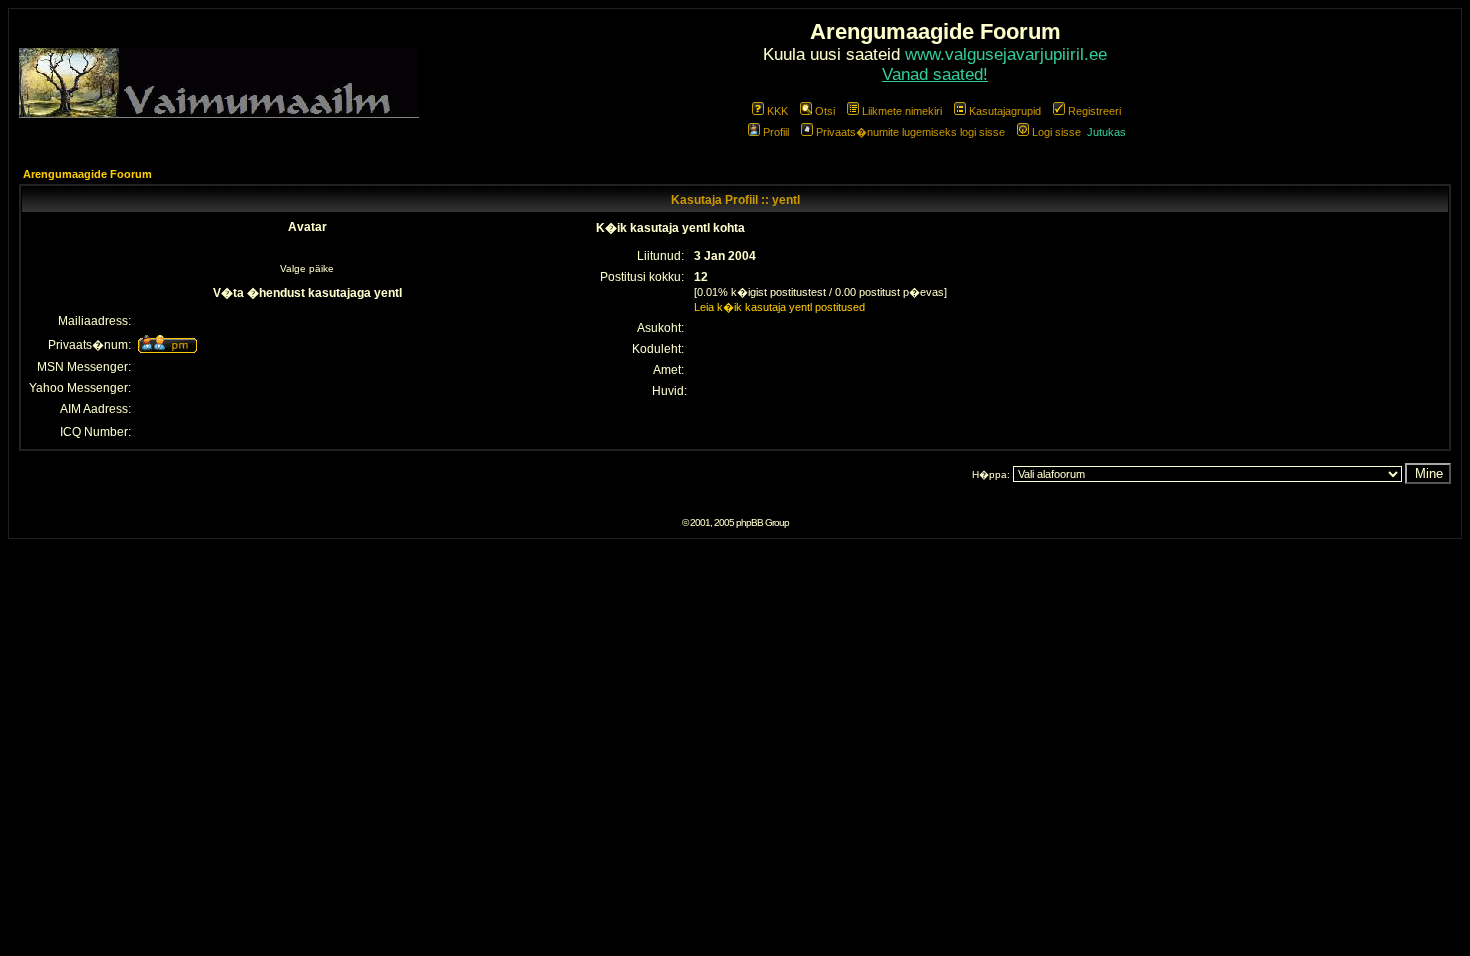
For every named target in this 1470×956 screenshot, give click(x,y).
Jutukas (1106, 132)
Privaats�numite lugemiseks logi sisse (910, 132)
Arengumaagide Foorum (87, 174)
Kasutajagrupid (1005, 111)
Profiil (776, 132)
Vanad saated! (935, 74)
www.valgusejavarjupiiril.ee (1006, 54)
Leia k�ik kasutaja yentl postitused (779, 307)
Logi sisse (1056, 132)
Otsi (825, 111)
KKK (777, 111)
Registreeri (1094, 111)
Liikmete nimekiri (902, 111)
